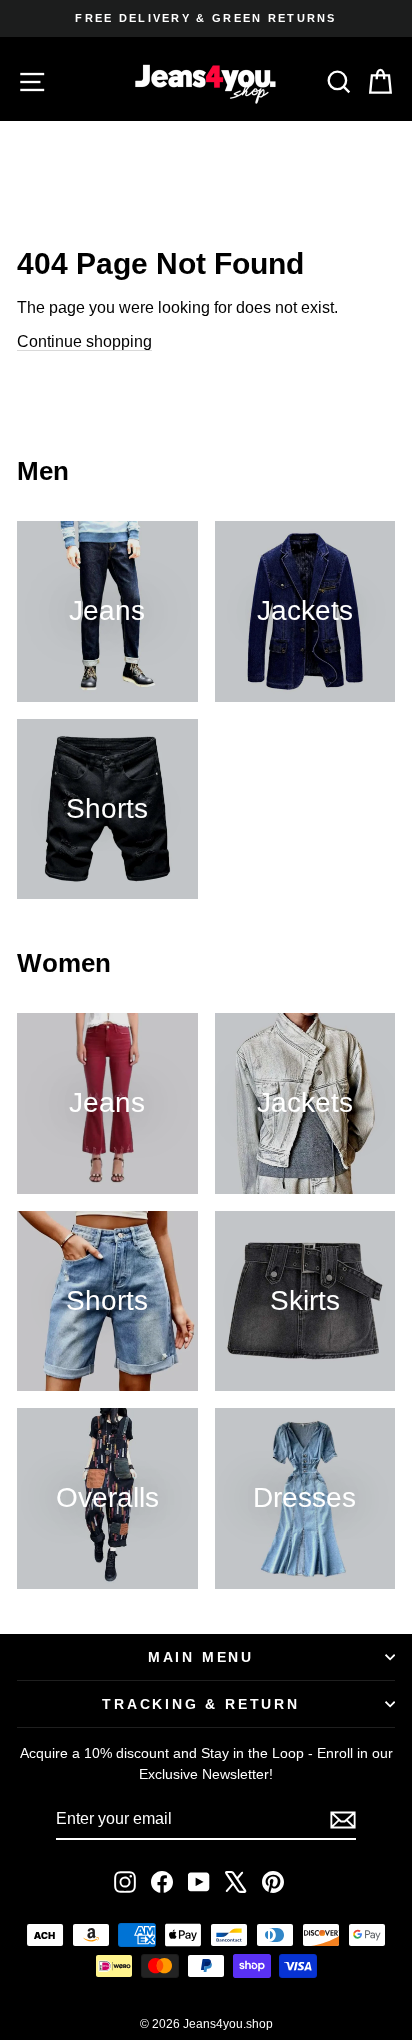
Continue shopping (84, 341)
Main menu (201, 1657)
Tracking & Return (201, 1704)
